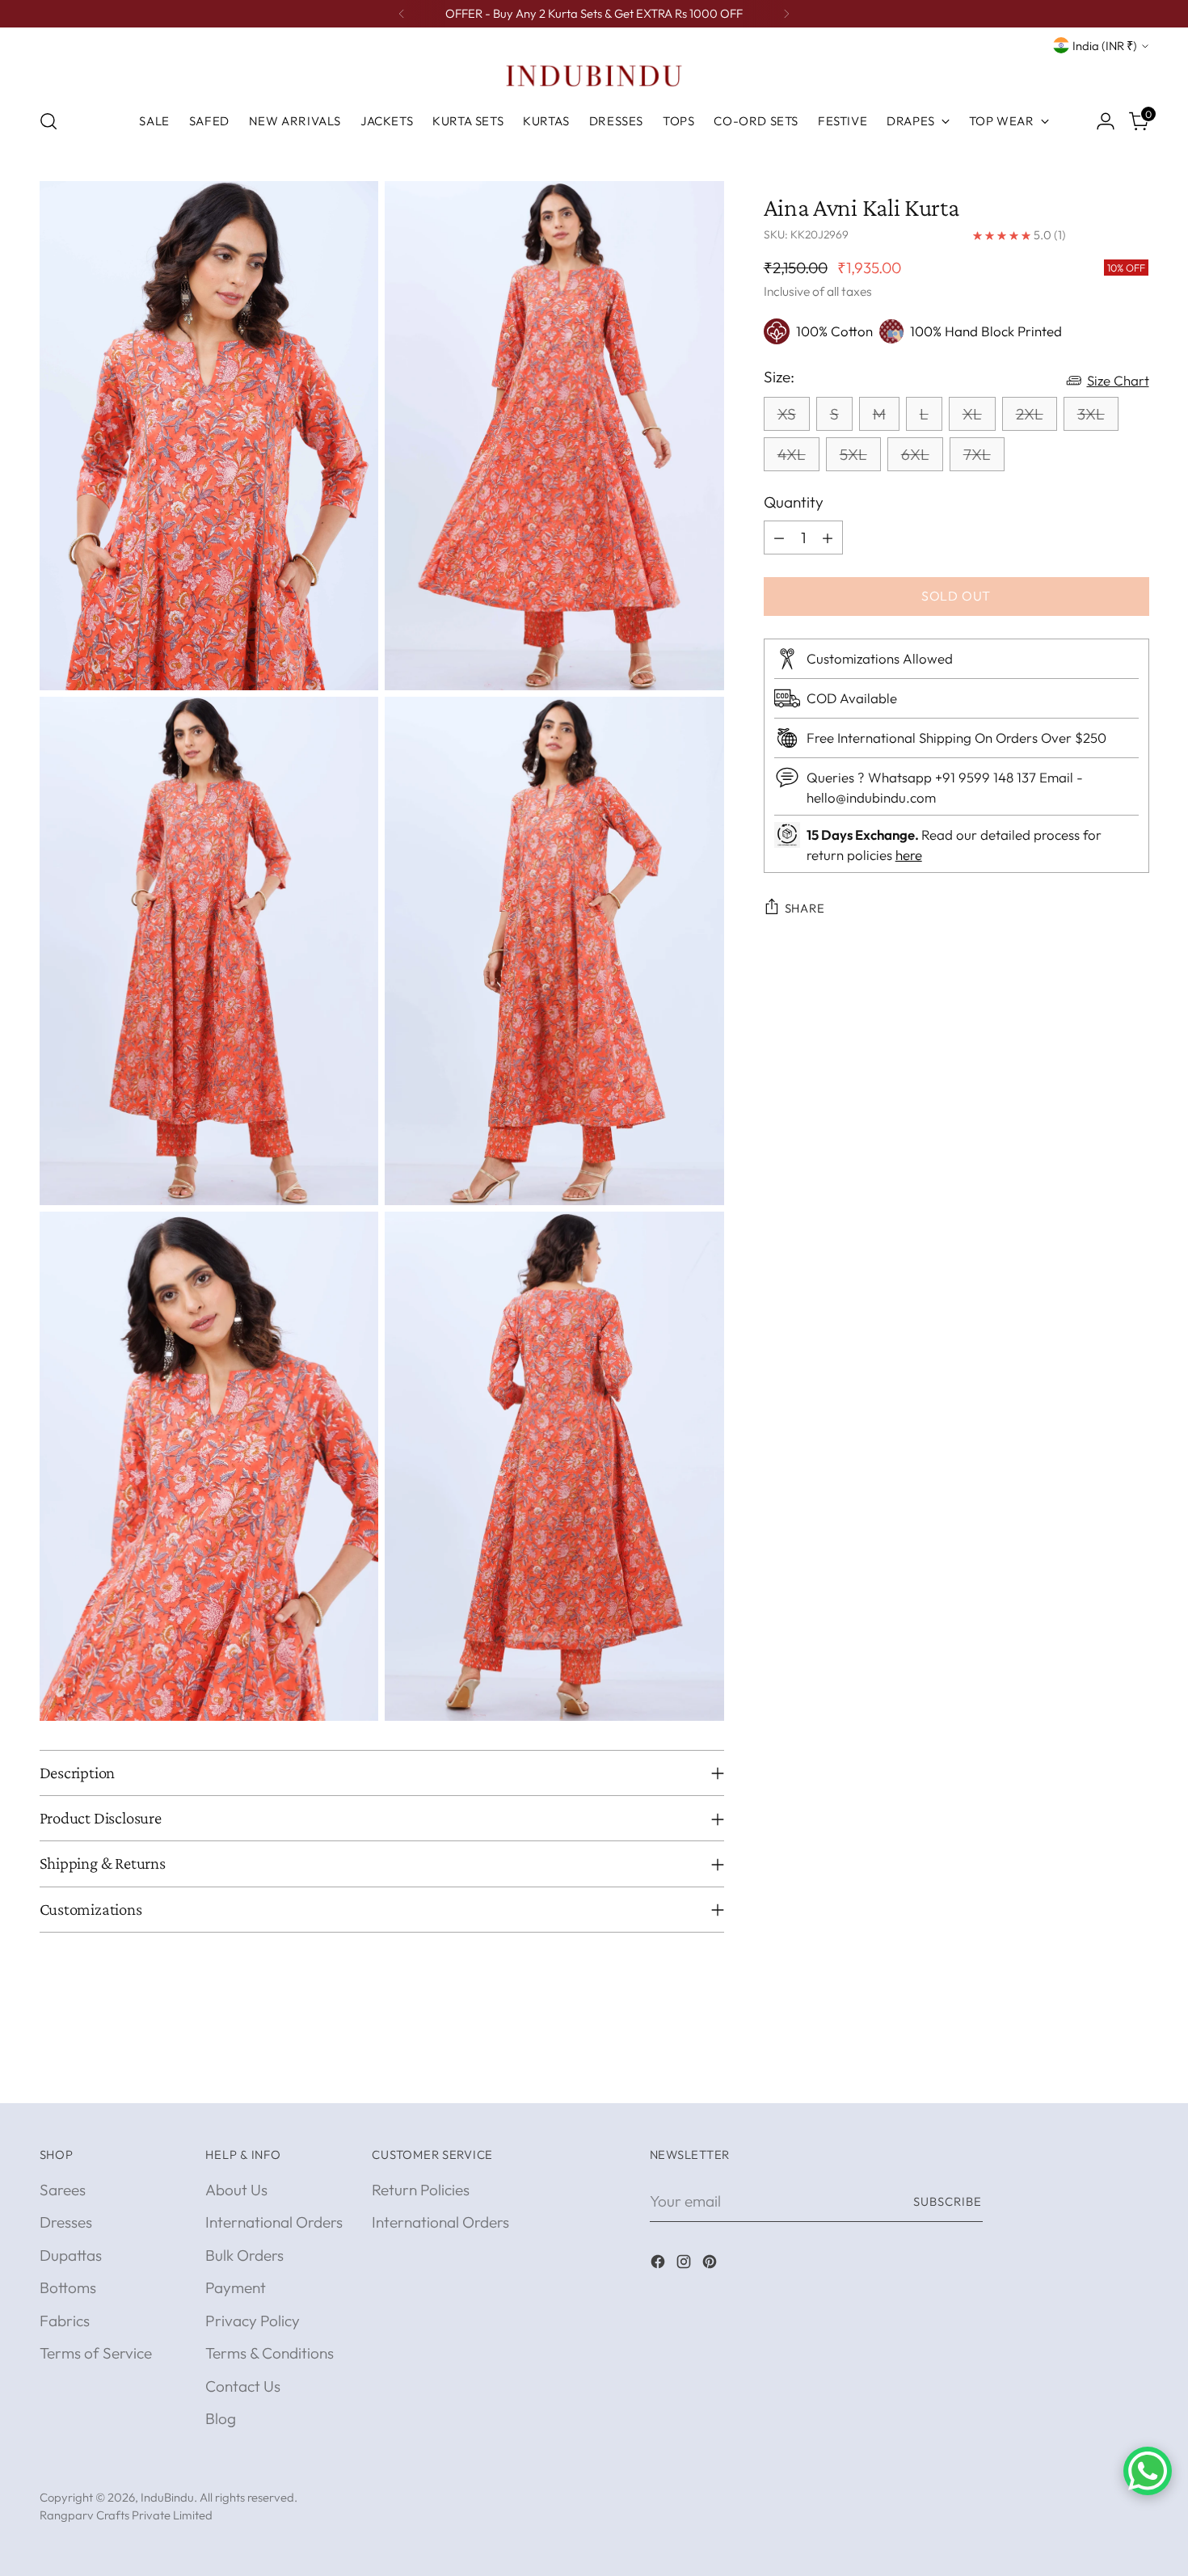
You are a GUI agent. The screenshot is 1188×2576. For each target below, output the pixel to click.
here (909, 855)
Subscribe (948, 2201)
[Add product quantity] (828, 538)
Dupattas (71, 2255)
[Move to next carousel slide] (1135, 2072)
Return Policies (421, 2190)
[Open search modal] (48, 121)
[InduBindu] (594, 75)
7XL (977, 454)
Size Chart (1118, 380)
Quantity (794, 502)
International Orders (274, 2222)
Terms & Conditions (270, 2353)
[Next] (786, 14)
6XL (915, 454)
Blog (221, 2418)
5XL (853, 454)
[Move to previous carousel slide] (1098, 2073)
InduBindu (167, 2497)
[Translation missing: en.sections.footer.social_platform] (659, 2264)
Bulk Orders (244, 2255)
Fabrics (65, 2321)
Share (805, 908)
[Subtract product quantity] (779, 538)
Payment (236, 2287)
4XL (792, 454)
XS (787, 414)
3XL (1091, 414)
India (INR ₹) (1105, 46)
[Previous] (402, 14)
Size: (779, 377)
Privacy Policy (253, 2321)
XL (972, 414)
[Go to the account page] (1106, 121)
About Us (236, 2190)
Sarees (63, 2190)
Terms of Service (96, 2353)
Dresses (66, 2222)
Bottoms (68, 2287)
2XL (1030, 414)
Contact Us (243, 2386)
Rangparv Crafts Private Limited (126, 2515)
